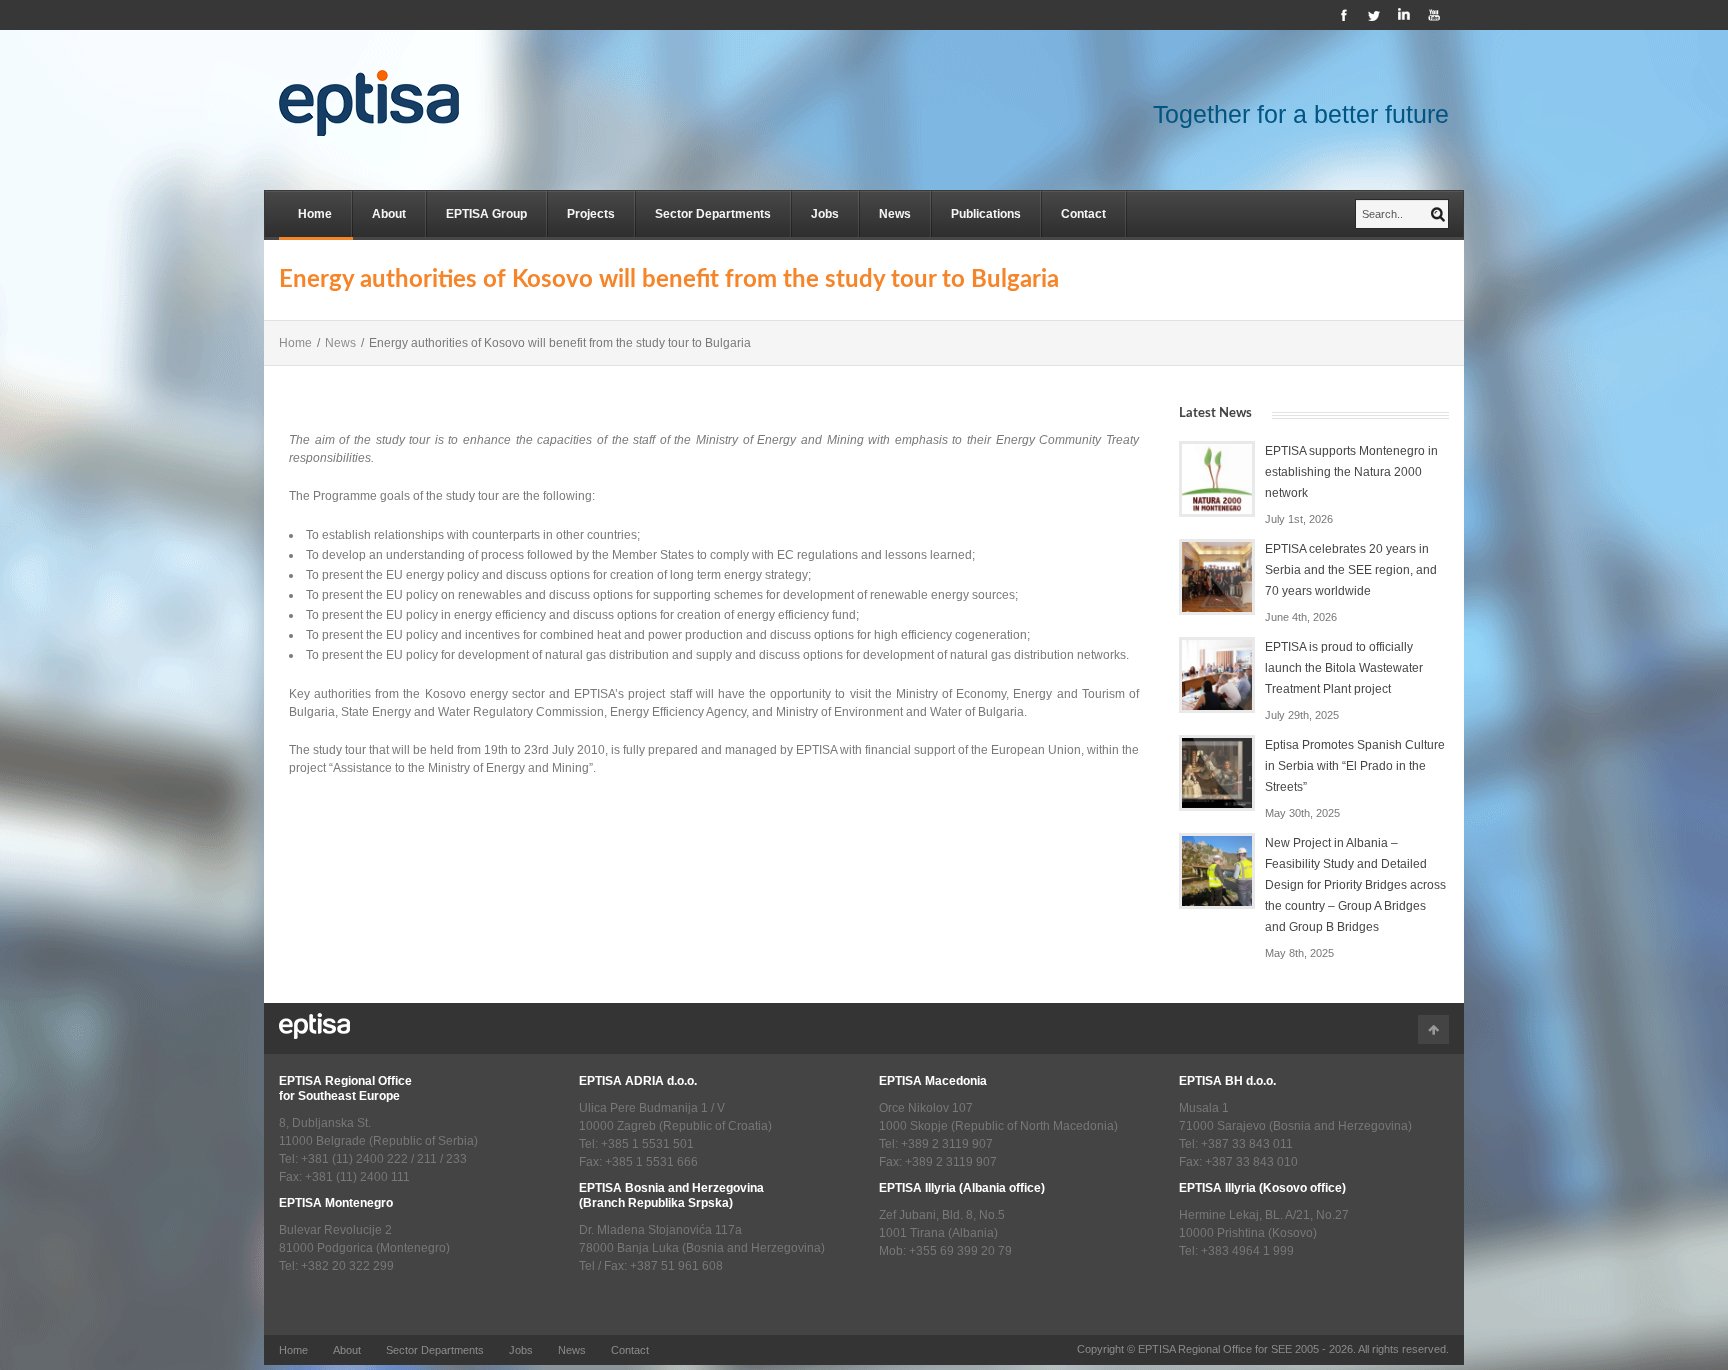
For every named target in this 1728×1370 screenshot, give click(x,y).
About (389, 214)
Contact (1083, 214)
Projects (591, 214)
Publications (986, 214)
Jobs (825, 214)
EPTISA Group (486, 214)
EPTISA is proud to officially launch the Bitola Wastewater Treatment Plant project (1344, 668)
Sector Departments (713, 214)
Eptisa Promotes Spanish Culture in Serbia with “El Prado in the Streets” (1355, 766)
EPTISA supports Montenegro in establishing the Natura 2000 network (1351, 472)
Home (315, 214)
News (895, 214)
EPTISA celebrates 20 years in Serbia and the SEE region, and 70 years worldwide (1351, 570)
